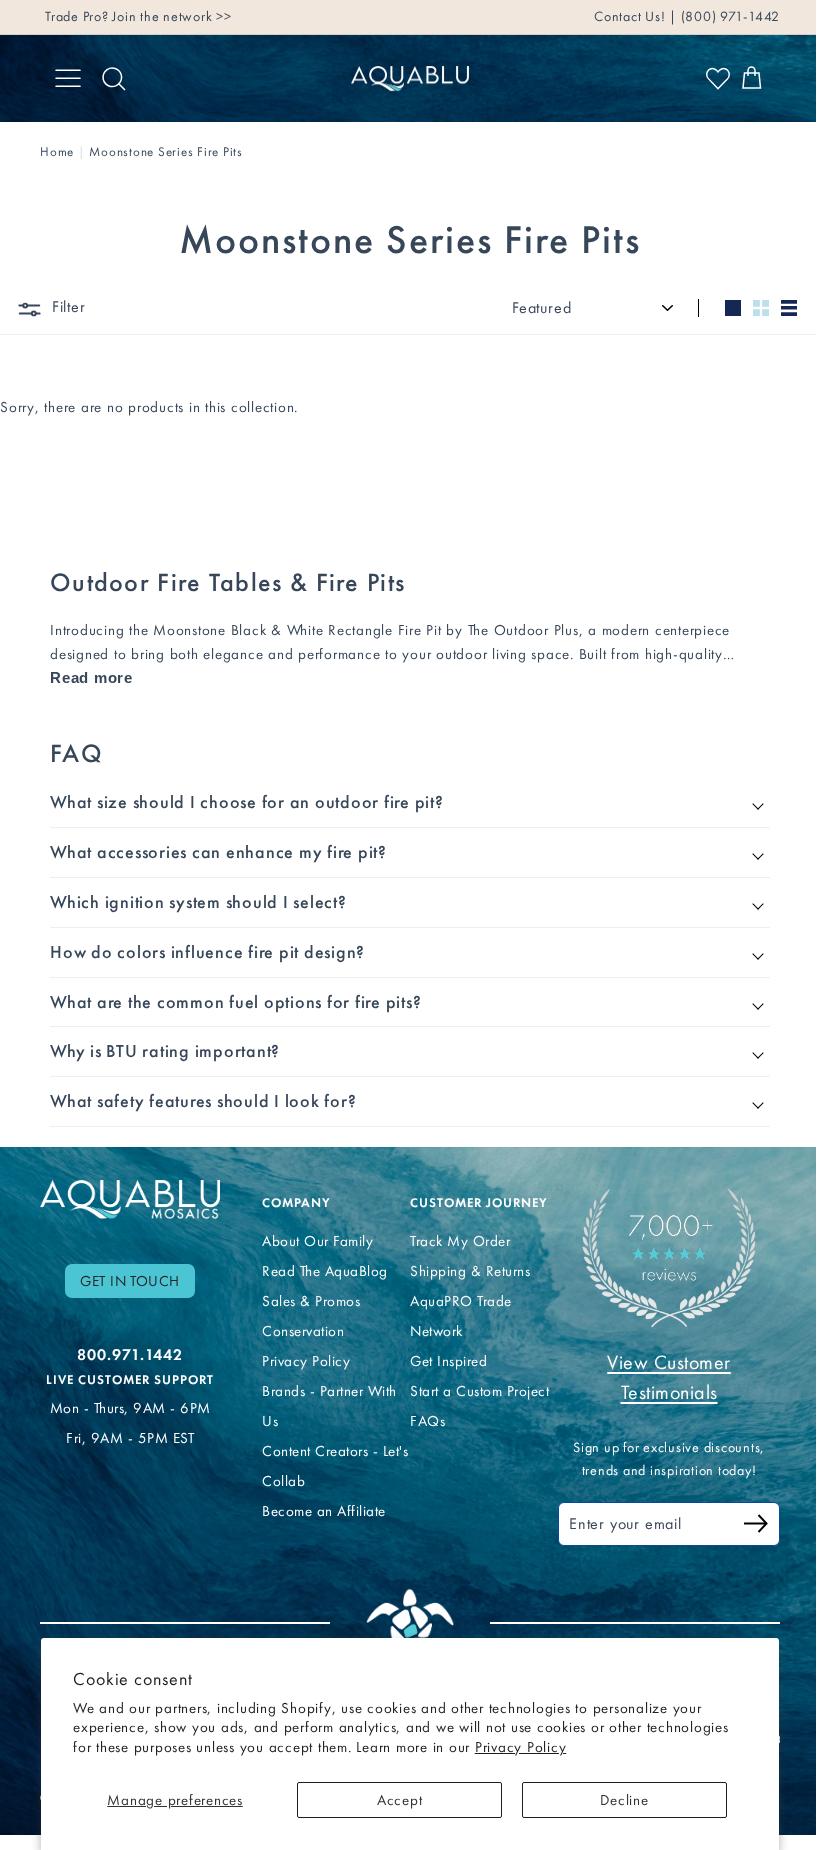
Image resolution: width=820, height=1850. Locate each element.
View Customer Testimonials (656, 1377)
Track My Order (452, 1241)
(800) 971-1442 (728, 16)
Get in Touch (130, 1281)
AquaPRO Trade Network (453, 1316)
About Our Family (312, 1241)
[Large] (733, 308)
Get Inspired (440, 1361)
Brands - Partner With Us (324, 1406)
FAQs (419, 1421)
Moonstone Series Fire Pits (166, 151)
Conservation (298, 1331)
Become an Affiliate (319, 1511)
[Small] (761, 308)
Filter (66, 306)
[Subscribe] (741, 1526)
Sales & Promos (306, 1301)
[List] (789, 308)
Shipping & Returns (462, 1271)
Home (57, 151)
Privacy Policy (521, 1747)
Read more (91, 677)
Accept (400, 1800)
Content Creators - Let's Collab (315, 1466)
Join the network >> (171, 16)
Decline (624, 1800)
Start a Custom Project (471, 1391)
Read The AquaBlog (320, 1271)
